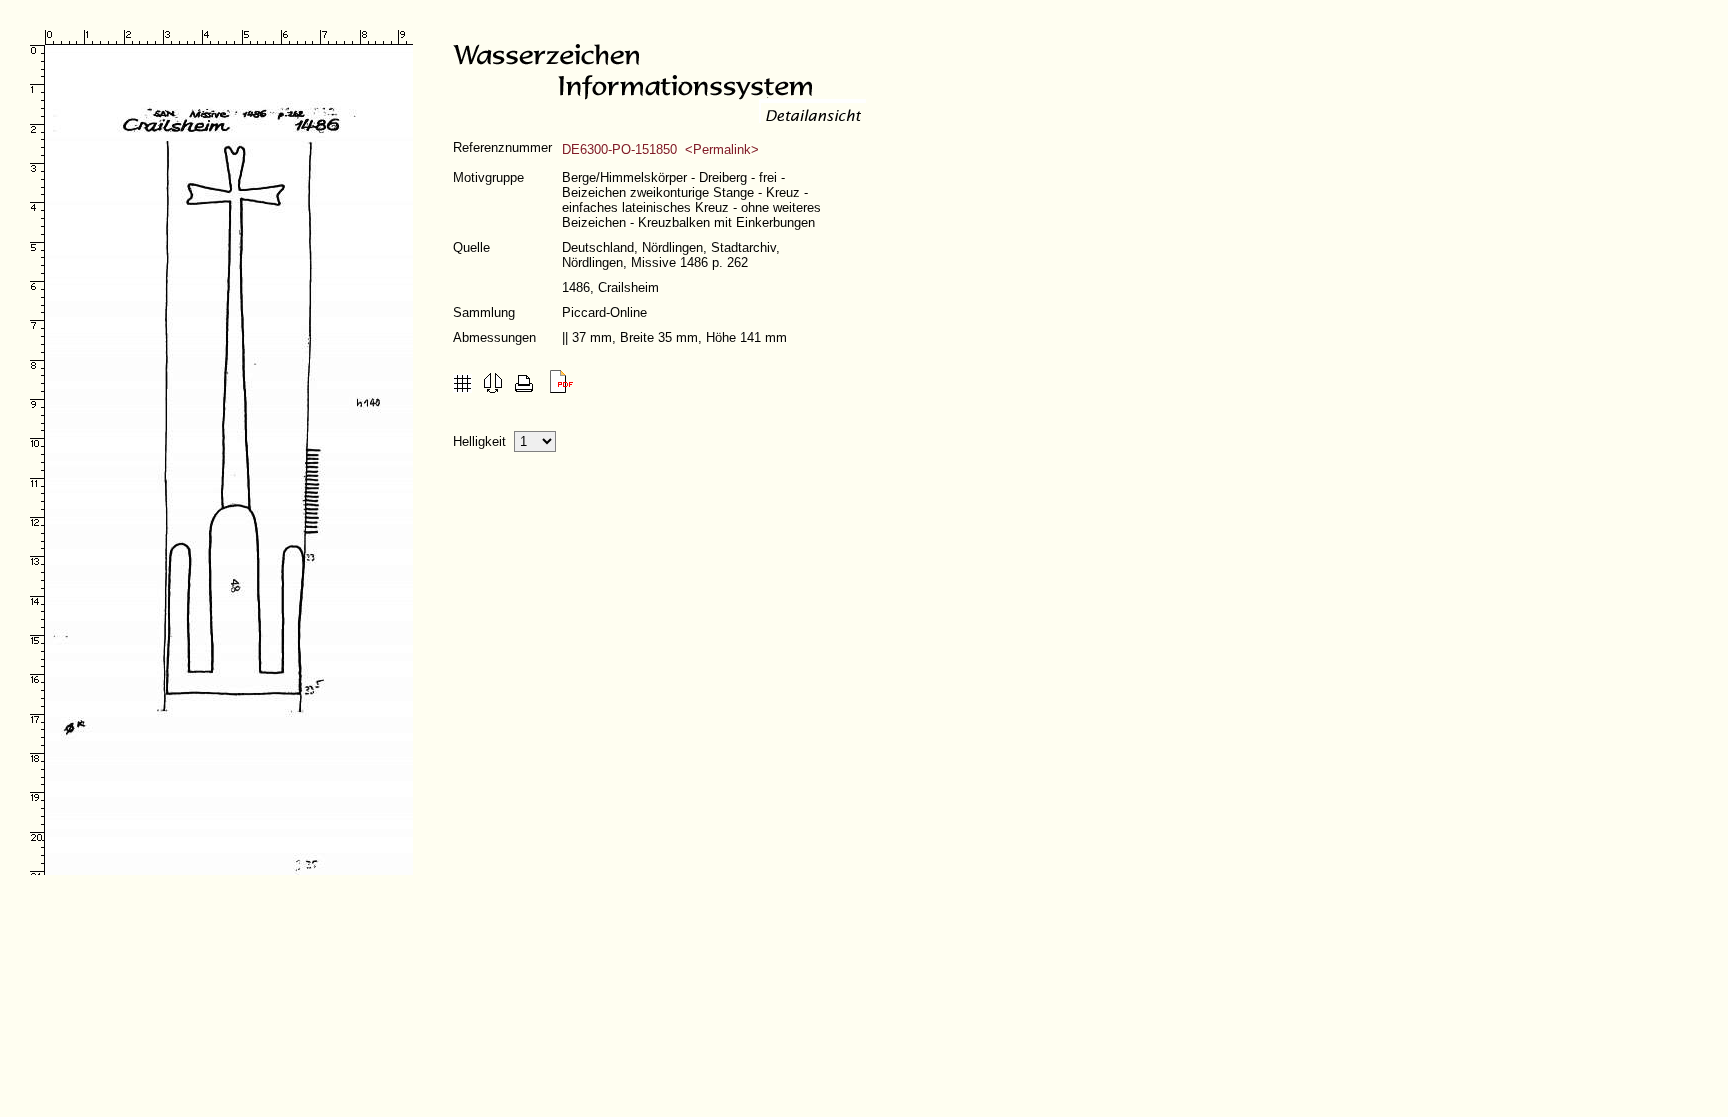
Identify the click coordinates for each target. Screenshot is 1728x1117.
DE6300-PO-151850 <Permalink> (660, 149)
